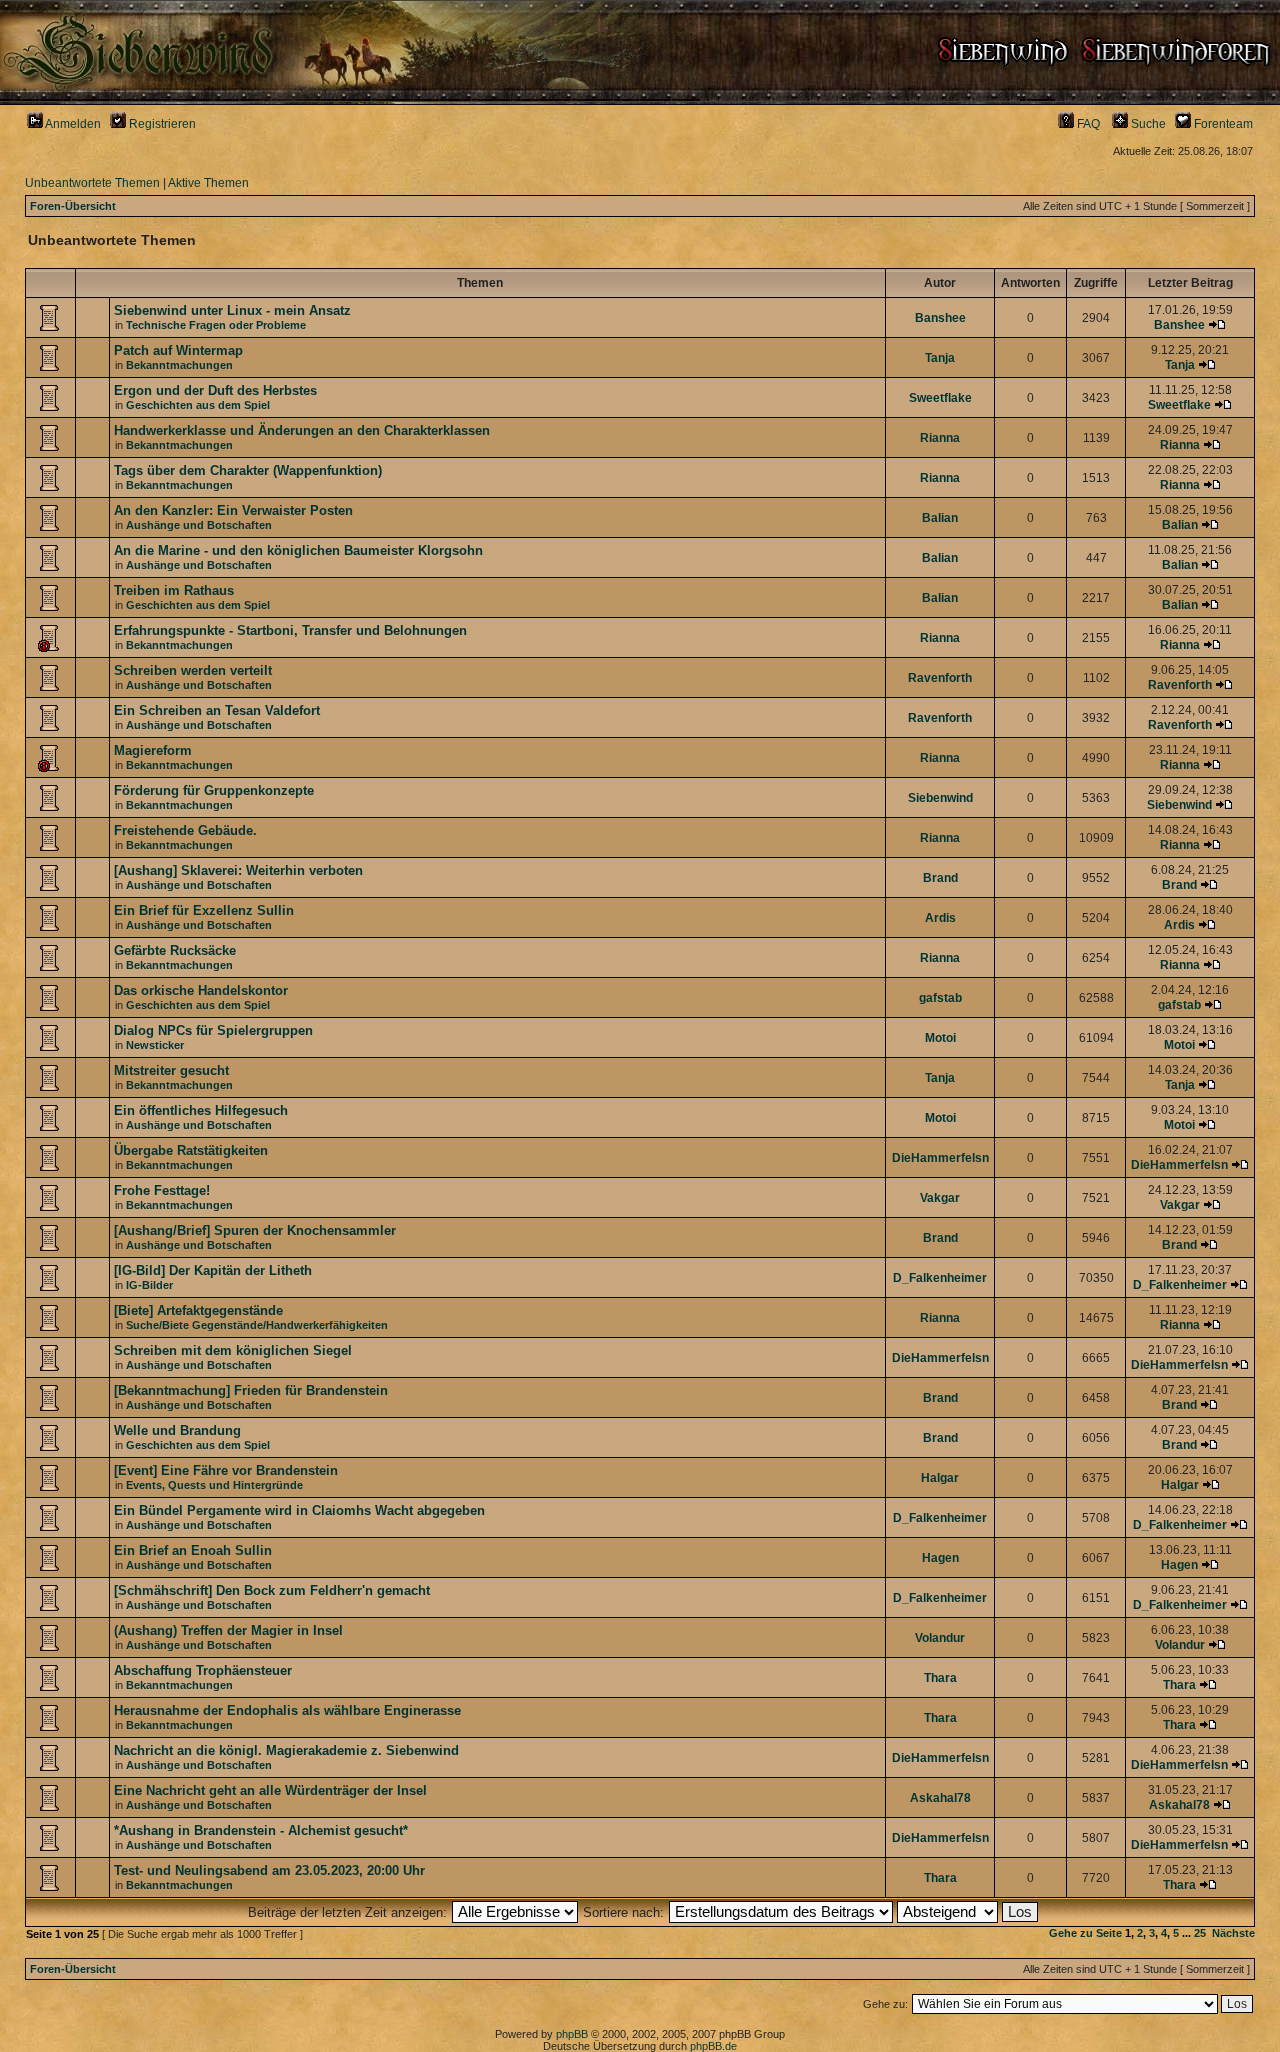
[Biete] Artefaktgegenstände (198, 1310)
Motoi (940, 1038)
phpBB (572, 2034)
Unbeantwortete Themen (92, 183)
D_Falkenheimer (940, 1278)
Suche (1147, 124)
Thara (940, 1678)
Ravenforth (940, 678)
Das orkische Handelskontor (201, 990)
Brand (940, 878)
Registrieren (161, 124)
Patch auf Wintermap (178, 350)
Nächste (1233, 1933)
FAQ (1087, 124)
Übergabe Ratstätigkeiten (191, 1150)
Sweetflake (940, 398)
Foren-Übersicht (73, 206)
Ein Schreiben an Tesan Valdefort (217, 710)
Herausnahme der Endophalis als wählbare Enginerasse (287, 1710)
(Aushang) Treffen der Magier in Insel (228, 1630)
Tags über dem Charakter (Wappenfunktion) (248, 470)
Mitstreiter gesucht (171, 1070)
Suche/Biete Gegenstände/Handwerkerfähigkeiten (257, 1325)
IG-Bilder (149, 1285)
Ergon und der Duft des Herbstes (215, 390)
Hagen (940, 1558)
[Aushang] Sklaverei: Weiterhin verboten (238, 870)
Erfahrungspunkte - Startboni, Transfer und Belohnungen (290, 630)
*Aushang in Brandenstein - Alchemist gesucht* (261, 1830)
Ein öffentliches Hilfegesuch (201, 1110)
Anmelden (72, 124)
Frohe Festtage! (162, 1190)
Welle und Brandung (177, 1430)
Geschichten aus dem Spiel (198, 405)
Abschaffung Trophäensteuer (203, 1670)
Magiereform (153, 750)
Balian (940, 518)
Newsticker (155, 1045)
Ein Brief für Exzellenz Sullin (204, 910)
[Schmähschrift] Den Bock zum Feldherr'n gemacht (272, 1590)
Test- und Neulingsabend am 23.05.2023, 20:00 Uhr (269, 1870)
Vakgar (940, 1198)
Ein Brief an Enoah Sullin (193, 1550)
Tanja (940, 358)
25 (1200, 1933)
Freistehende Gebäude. (185, 830)
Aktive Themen (208, 183)
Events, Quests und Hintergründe (214, 1485)
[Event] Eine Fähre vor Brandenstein (226, 1470)
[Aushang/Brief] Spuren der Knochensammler (255, 1230)
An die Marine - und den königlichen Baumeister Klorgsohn (298, 550)
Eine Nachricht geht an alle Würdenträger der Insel (270, 1790)
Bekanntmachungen (179, 365)
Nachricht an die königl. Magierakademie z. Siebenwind (286, 1750)
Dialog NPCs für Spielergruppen (213, 1030)
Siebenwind (940, 798)
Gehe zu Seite (1085, 1933)
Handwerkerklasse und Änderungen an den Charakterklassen (302, 430)
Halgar (940, 1478)
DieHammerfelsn (940, 1158)
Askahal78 (940, 1798)
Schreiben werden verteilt (193, 670)
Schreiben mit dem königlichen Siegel (233, 1350)
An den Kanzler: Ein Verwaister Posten (233, 510)
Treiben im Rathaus (174, 590)
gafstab (940, 998)
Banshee (940, 318)
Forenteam (1222, 124)
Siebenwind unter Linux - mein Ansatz (232, 310)
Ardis (940, 918)
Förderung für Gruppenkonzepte (214, 790)
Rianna (940, 438)
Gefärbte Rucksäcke (175, 950)
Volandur (940, 1638)
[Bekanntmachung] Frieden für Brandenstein (251, 1390)
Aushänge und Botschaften (199, 525)
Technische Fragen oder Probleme (216, 325)
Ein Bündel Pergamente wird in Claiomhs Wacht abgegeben (299, 1510)
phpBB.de (713, 2046)
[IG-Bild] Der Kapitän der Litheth (213, 1270)
